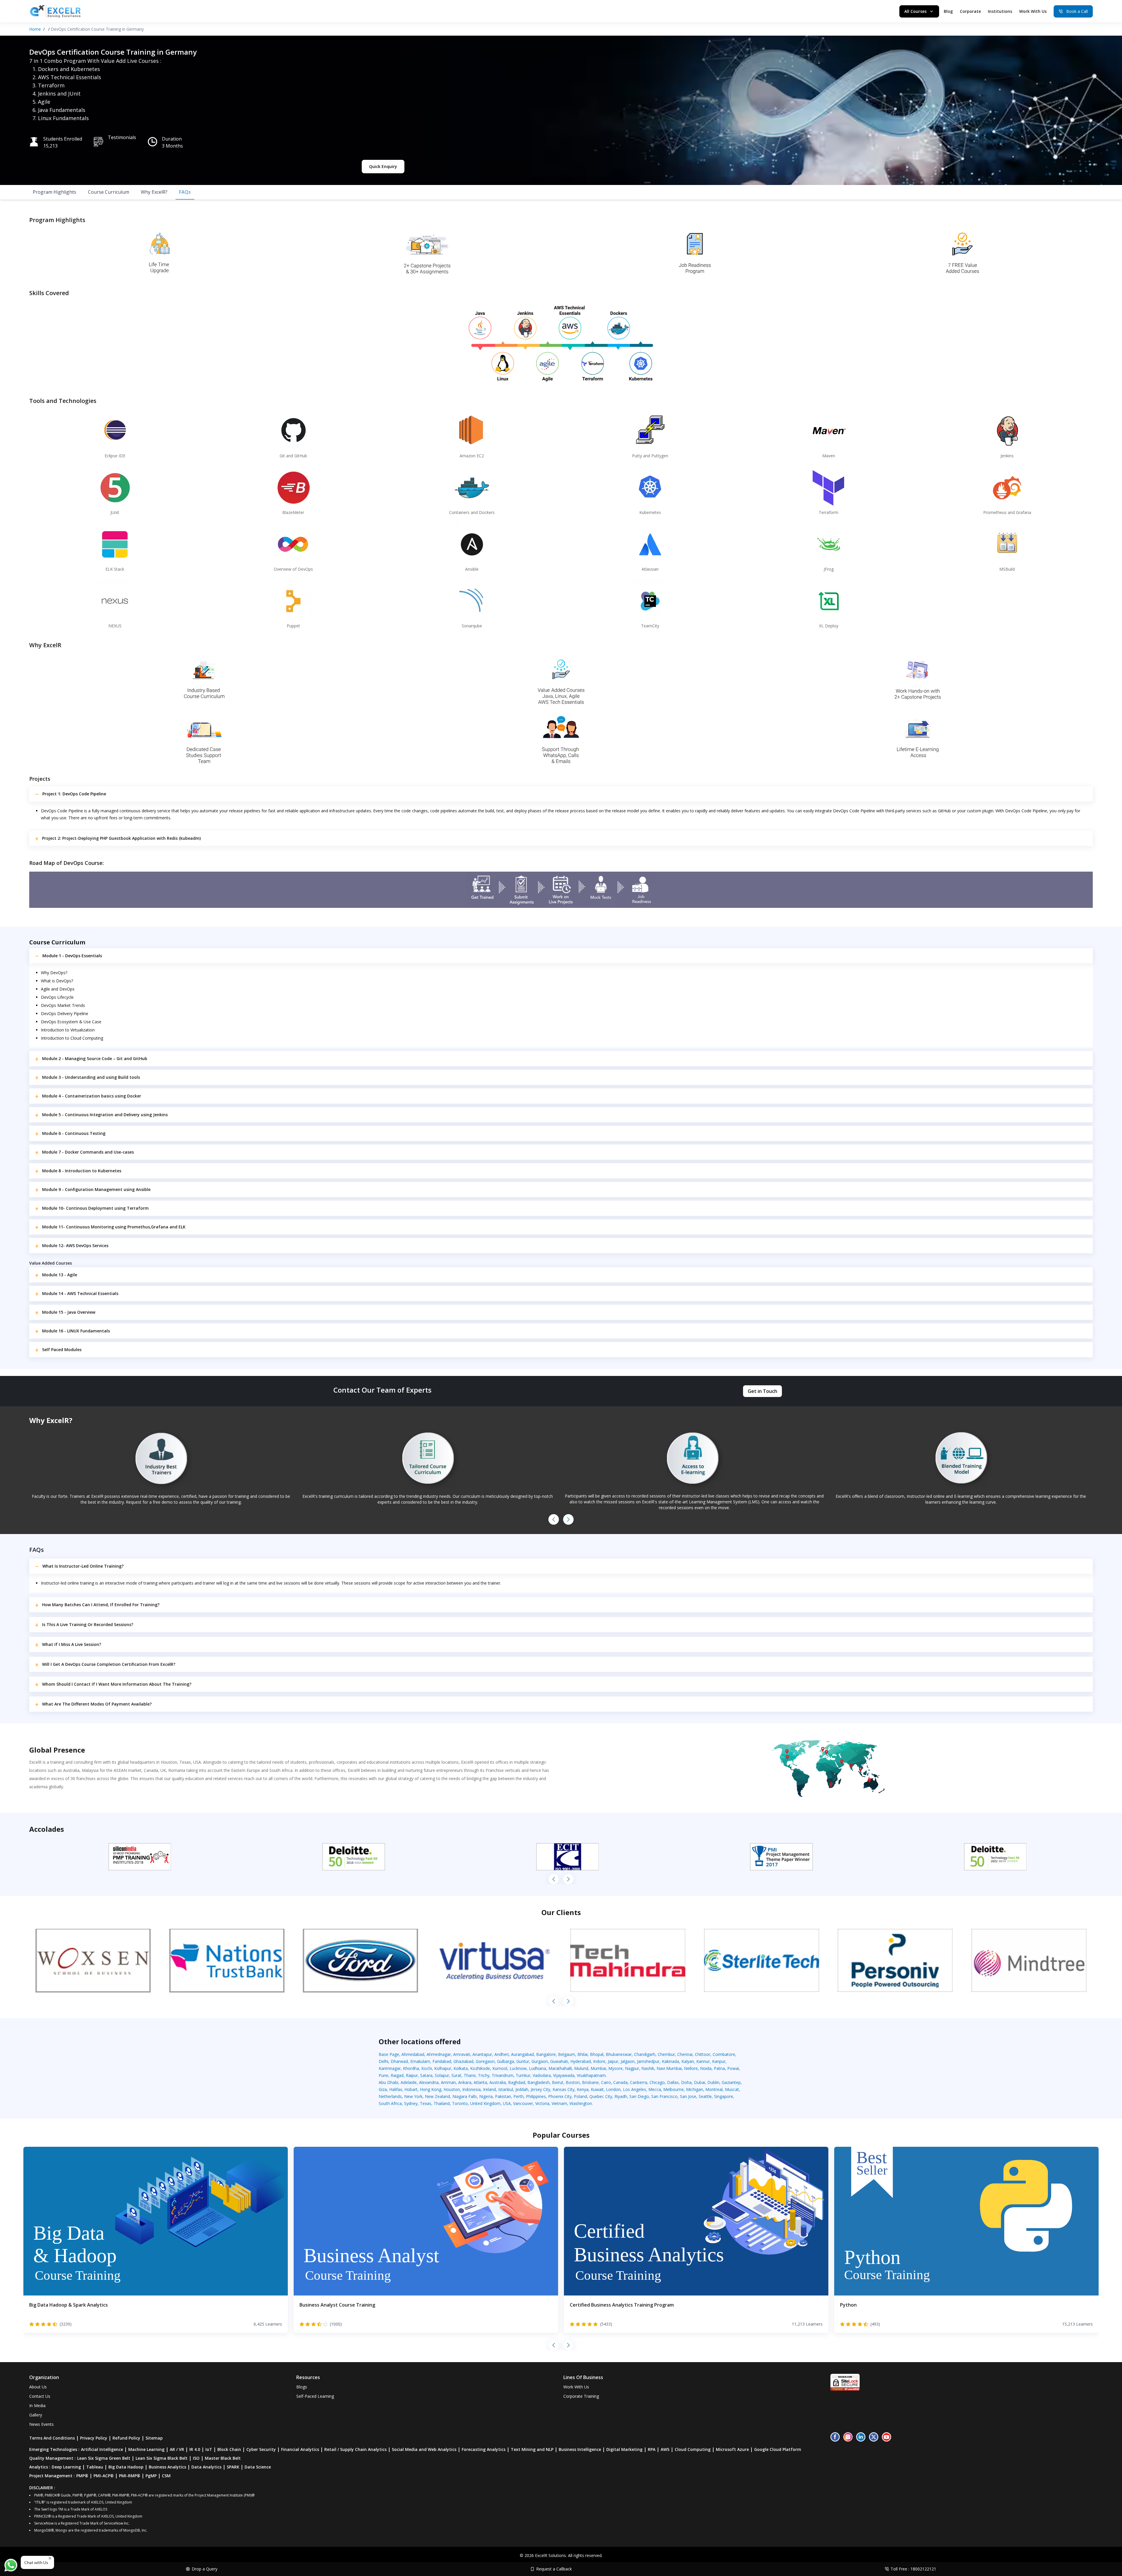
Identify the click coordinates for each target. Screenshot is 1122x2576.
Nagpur (632, 2068)
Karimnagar (390, 2068)
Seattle (705, 2096)
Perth (518, 2096)
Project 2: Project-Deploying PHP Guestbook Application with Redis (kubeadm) (121, 838)
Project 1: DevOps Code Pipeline (74, 794)
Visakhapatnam (591, 2075)
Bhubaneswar (619, 2054)
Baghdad (517, 2082)
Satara (426, 2075)
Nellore (691, 2068)
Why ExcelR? (154, 192)
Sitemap (154, 2438)
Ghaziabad (463, 2061)
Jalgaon (628, 2061)
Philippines (536, 2096)
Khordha (411, 2068)
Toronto (460, 2103)
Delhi (383, 2061)
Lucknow (518, 2068)
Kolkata (461, 2068)
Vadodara (542, 2075)
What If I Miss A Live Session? (72, 1644)
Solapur (442, 2075)
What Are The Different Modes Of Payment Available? (97, 1704)
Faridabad (442, 2061)
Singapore (724, 2096)
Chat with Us (36, 2562)
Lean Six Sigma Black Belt (162, 2458)
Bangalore (546, 2054)
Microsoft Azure (732, 2449)
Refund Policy (126, 2438)
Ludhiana (537, 2068)
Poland (580, 2096)
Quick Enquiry (383, 166)
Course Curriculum (109, 192)
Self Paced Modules (62, 1350)
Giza (383, 2089)
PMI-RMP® (130, 2476)
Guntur (523, 2061)
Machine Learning (146, 2449)
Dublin (713, 2082)
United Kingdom (485, 2103)
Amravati (462, 2054)
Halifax (396, 2089)
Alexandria (429, 2082)
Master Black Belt (223, 2458)
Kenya (583, 2089)
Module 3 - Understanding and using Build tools (91, 1077)
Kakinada (670, 2061)
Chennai (685, 2054)
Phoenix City (560, 2096)
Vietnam (559, 2103)
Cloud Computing (693, 2449)
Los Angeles (634, 2089)
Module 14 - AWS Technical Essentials (80, 1293)
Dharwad (399, 2061)
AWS (665, 2449)
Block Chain (229, 2449)
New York (413, 2096)
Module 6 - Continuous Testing (74, 1133)
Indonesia (471, 2089)
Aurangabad (522, 2054)
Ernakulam (420, 2061)
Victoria (542, 2103)
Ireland (489, 2089)
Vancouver (523, 2103)
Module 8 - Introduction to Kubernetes (82, 1171)
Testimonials (122, 137)
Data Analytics (206, 2467)
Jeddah (522, 2089)
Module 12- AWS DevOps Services (75, 1245)
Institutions (1000, 11)
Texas (426, 2103)
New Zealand (437, 2096)
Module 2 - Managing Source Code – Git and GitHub (95, 1058)
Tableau (95, 2467)
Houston (452, 2089)
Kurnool (500, 2068)
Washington (581, 2103)
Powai (733, 2068)
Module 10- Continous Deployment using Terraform (95, 1208)
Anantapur (482, 2054)
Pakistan (503, 2096)
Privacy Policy (94, 2438)
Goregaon (485, 2061)
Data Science (258, 2467)
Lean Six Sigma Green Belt (104, 2458)
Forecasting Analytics (484, 2449)
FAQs (185, 192)
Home (35, 29)
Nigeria (486, 2096)
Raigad (397, 2075)
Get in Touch (762, 1391)
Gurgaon (540, 2061)
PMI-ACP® (104, 2476)
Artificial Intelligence (102, 2449)
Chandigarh (645, 2054)
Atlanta (480, 2082)
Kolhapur (443, 2068)
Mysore (615, 2068)
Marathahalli (560, 2068)
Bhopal (597, 2054)
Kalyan (688, 2061)
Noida (706, 2068)
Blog (948, 11)
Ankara (465, 2082)
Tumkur (523, 2075)
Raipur (412, 2075)
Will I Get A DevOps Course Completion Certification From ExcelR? (109, 1664)
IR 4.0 (195, 2449)
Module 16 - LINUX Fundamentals (76, 1331)
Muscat (732, 2089)
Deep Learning (66, 2467)
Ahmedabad (413, 2054)
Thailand (442, 2103)
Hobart (411, 2089)
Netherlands (390, 2096)
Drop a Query (205, 2569)
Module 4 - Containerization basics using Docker (92, 1096)
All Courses (915, 11)
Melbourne (673, 2089)
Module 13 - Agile (60, 1275)
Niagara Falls (465, 2096)
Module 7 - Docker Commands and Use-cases (88, 1152)
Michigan (695, 2089)
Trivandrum (503, 2075)
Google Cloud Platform (778, 2449)
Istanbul (506, 2089)
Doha (686, 2082)
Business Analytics (167, 2467)
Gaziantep (731, 2082)
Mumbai (598, 2068)
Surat (456, 2075)
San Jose (688, 2096)
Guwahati (559, 2061)
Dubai (699, 2082)
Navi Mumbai (669, 2068)
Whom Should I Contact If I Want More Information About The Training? (117, 1684)
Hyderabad (581, 2061)
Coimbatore (724, 2054)
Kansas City (563, 2089)
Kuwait (597, 2089)
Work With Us (1033, 11)
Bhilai (582, 2054)
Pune (383, 2075)
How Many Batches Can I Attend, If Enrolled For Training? (101, 1605)
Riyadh (621, 2096)
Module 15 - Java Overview (69, 1312)
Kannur (703, 2061)
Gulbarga (505, 2061)
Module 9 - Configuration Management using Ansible (96, 1189)
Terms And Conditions (52, 2438)
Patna (719, 2068)
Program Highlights (54, 192)
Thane (470, 2075)
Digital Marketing (624, 2449)
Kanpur (719, 2061)
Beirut (558, 2082)
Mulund (581, 2068)
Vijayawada (564, 2075)
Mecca (655, 2089)
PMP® (82, 2476)
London (613, 2089)
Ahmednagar (439, 2054)
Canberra (639, 2082)
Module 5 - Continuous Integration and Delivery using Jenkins (105, 1115)
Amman (448, 2082)
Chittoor (703, 2054)
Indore (599, 2061)
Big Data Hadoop (126, 2467)
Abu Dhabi (388, 2082)
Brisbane (590, 2082)
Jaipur (613, 2061)
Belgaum (567, 2054)
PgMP (151, 2476)
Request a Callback (554, 2569)
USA (507, 2103)
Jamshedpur (648, 2061)
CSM (166, 2476)
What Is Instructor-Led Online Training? (83, 1566)
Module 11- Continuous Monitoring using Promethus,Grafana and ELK (114, 1227)
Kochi (427, 2068)
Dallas (673, 2082)
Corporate (970, 11)
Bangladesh (539, 2082)
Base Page (389, 2054)
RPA (652, 2449)
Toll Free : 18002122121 (913, 2569)
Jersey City (540, 2089)
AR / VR (177, 2449)
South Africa (390, 2103)
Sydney (411, 2103)
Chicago (657, 2082)
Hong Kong (431, 2089)
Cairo (606, 2082)
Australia (498, 2082)
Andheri (502, 2054)
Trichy (484, 2075)
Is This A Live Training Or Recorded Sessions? (88, 1624)
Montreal (714, 2089)
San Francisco (664, 2096)
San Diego (639, 2096)
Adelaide (409, 2082)
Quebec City (601, 2096)
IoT (209, 2449)
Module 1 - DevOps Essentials (72, 956)
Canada (620, 2082)
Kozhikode (480, 2068)
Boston (573, 2082)
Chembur (666, 2054)
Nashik (648, 2068)
